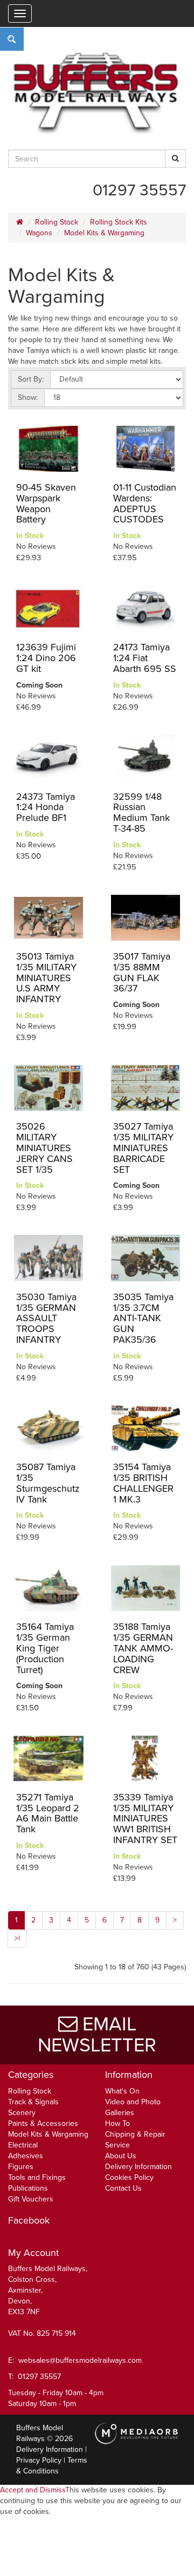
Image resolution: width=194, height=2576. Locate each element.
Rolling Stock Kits (119, 222)
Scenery (22, 2113)
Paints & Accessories (43, 2123)
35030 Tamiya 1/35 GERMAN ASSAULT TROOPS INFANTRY (46, 1318)
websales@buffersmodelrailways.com (80, 2360)
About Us (121, 2156)
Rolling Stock (57, 222)
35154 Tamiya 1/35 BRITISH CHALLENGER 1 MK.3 (143, 1483)
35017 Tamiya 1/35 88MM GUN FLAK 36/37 (142, 972)
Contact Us (123, 2188)
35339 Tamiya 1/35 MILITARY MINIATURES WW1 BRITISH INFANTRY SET (145, 1819)
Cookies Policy (129, 2177)
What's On (122, 2091)
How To (117, 2123)
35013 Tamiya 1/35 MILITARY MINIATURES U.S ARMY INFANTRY (46, 978)
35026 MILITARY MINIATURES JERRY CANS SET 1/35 (44, 1148)
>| (17, 1938)
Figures (21, 2167)
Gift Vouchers (31, 2199)
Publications (28, 2188)
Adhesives (26, 2156)
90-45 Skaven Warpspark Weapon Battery (46, 503)
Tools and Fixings (37, 2177)
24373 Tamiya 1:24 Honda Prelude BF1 (46, 807)
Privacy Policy (39, 2460)
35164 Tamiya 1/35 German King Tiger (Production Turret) (45, 1648)
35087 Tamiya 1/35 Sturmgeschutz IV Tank (48, 1483)
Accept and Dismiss (33, 2490)
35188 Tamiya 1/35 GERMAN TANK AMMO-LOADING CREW (143, 1648)
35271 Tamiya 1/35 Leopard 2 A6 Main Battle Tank (48, 1813)
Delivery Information (138, 2167)
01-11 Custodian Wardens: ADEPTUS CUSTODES (145, 503)
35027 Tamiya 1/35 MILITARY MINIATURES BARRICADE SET (143, 1148)
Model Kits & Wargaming (104, 233)
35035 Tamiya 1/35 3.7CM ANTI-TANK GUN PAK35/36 (143, 1318)
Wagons (39, 233)
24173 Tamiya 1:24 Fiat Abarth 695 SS (145, 658)
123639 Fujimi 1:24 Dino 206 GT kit (46, 658)
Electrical (23, 2145)
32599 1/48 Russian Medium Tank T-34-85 (141, 813)
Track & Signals (33, 2102)
